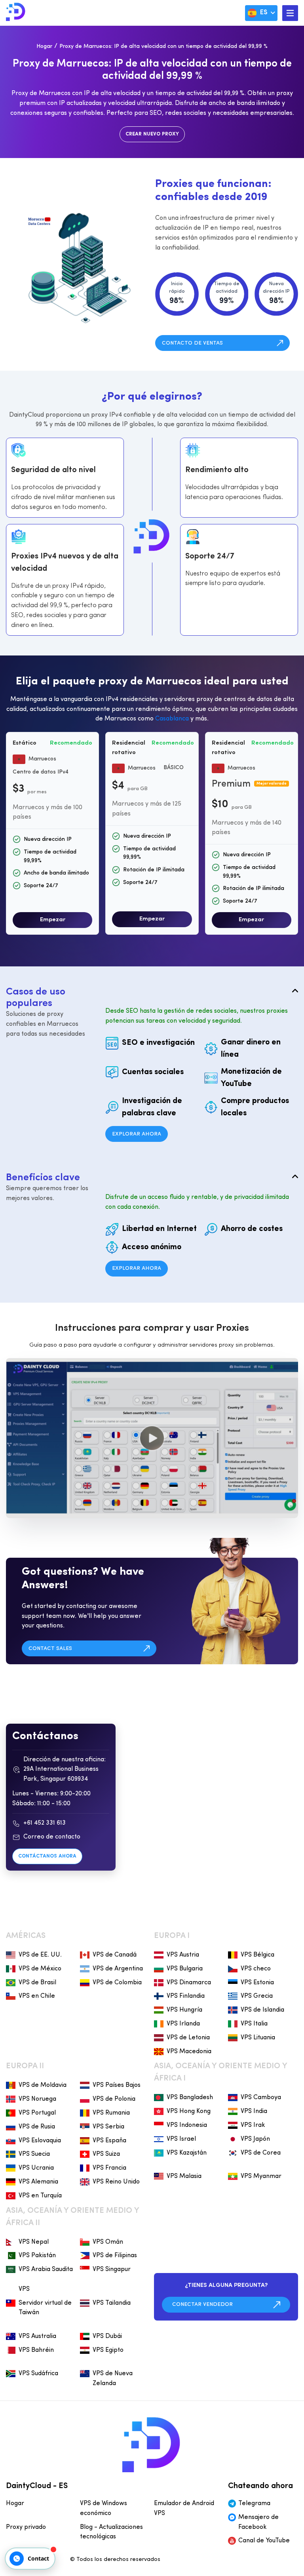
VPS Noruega (37, 2099)
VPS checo (256, 1969)
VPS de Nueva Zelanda (113, 2379)
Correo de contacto (52, 1837)
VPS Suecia (34, 2154)
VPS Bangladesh (190, 2098)
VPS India (254, 2111)
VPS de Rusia (37, 2127)
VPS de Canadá (115, 1955)
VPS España (109, 2141)
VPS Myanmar (261, 2176)
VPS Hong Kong (189, 2111)
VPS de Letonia (188, 2038)
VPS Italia (254, 2024)
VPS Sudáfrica (38, 2374)
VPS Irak (253, 2125)
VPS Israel (181, 2139)
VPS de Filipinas (115, 2256)
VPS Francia (109, 2168)
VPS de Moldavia (43, 2085)
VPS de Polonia (114, 2099)
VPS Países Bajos (117, 2085)
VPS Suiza (106, 2154)
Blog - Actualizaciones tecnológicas (111, 2532)
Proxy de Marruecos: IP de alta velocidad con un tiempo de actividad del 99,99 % (163, 47)
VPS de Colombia (117, 1983)
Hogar (44, 47)
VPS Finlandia (186, 1996)
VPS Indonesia (187, 2125)
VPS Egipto (108, 2350)
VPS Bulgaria (185, 1969)
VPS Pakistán (37, 2256)
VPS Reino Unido (116, 2182)
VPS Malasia (184, 2176)
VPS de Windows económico (104, 2508)
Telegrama (254, 2504)
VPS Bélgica (257, 1955)
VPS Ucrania (36, 2168)
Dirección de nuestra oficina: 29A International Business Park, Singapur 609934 (65, 1770)
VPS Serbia (108, 2127)
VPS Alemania (38, 2182)
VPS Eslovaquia (40, 2141)
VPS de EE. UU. (40, 1955)
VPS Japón (255, 2139)
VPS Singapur (112, 2269)
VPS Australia (37, 2336)
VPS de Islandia (262, 2010)
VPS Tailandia (112, 2303)
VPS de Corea (261, 2153)
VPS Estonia (257, 1983)
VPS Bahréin (36, 2350)
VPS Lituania (258, 2038)
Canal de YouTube (264, 2541)
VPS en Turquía (40, 2196)
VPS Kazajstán (187, 2153)
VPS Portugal (37, 2113)
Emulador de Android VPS (184, 2508)
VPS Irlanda (183, 2024)
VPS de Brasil (37, 1983)
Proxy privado (26, 2527)
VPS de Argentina (118, 1969)
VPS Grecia (257, 1996)
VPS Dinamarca (189, 1983)
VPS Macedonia (189, 2052)
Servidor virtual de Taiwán (45, 2308)
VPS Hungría (184, 2010)
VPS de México (40, 1969)
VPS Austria (183, 1955)
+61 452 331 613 (45, 1823)
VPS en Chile (37, 1996)
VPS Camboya (261, 2098)
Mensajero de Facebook (258, 2522)
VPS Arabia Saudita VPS (46, 2279)
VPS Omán (108, 2242)
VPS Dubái (107, 2336)
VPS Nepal (34, 2242)
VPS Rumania (111, 2113)
